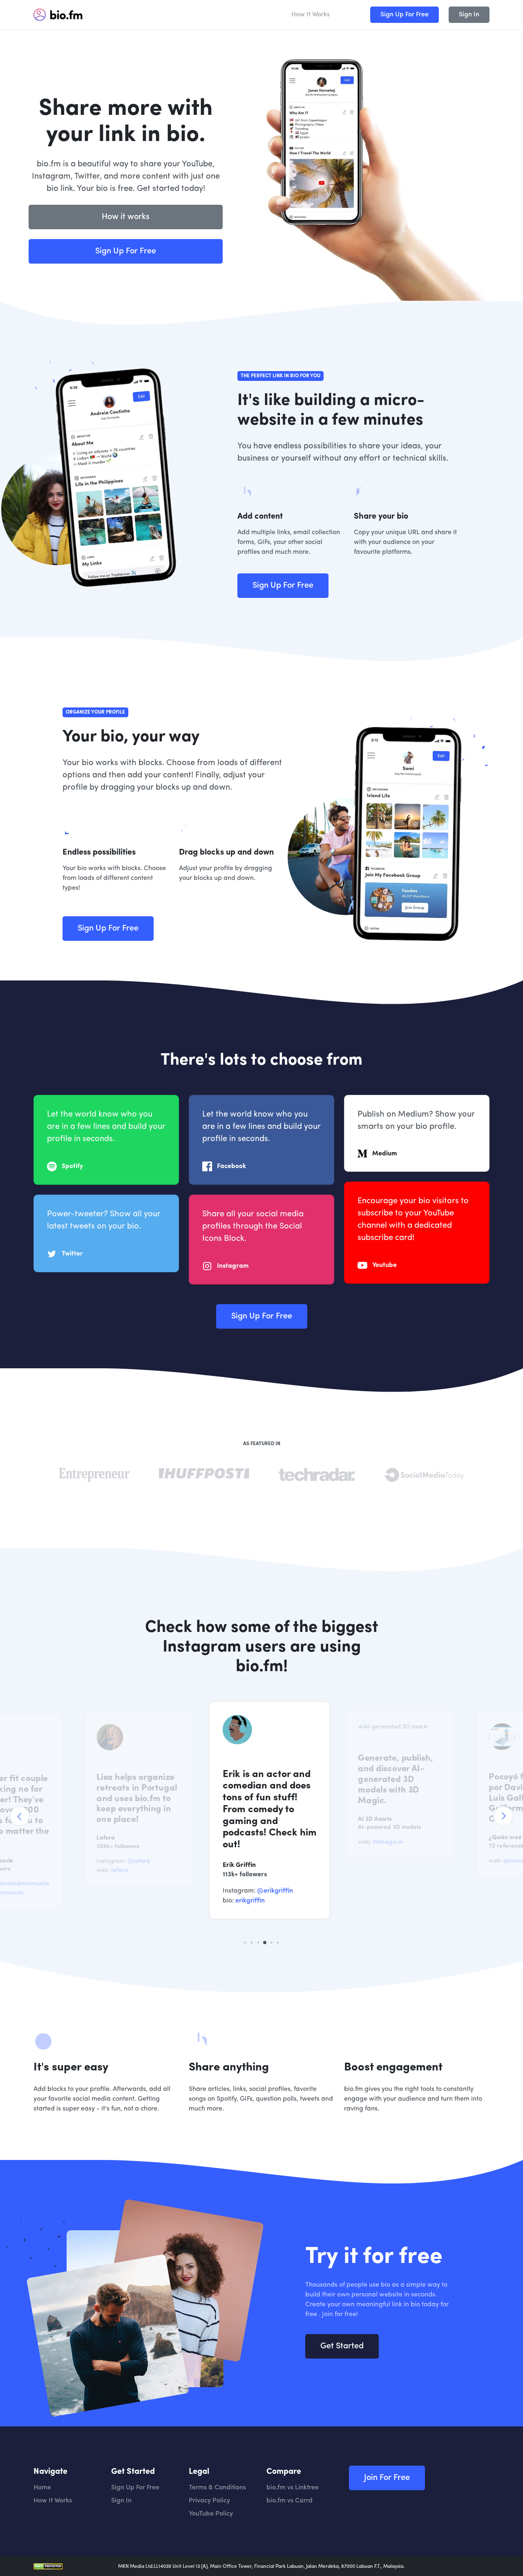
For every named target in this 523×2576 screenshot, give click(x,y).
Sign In (469, 15)
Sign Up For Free (405, 15)
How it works (126, 217)
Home (42, 2488)
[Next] (503, 1816)
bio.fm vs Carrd (289, 2501)
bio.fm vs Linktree (293, 2488)
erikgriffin (242, 1901)
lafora (112, 1870)
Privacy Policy (209, 2501)
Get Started (342, 2346)
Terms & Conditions (217, 2488)
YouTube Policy (211, 2514)
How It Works (311, 15)
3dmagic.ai (380, 1842)
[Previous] (20, 1816)
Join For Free (387, 2478)
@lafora (131, 1861)
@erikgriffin (267, 1891)
